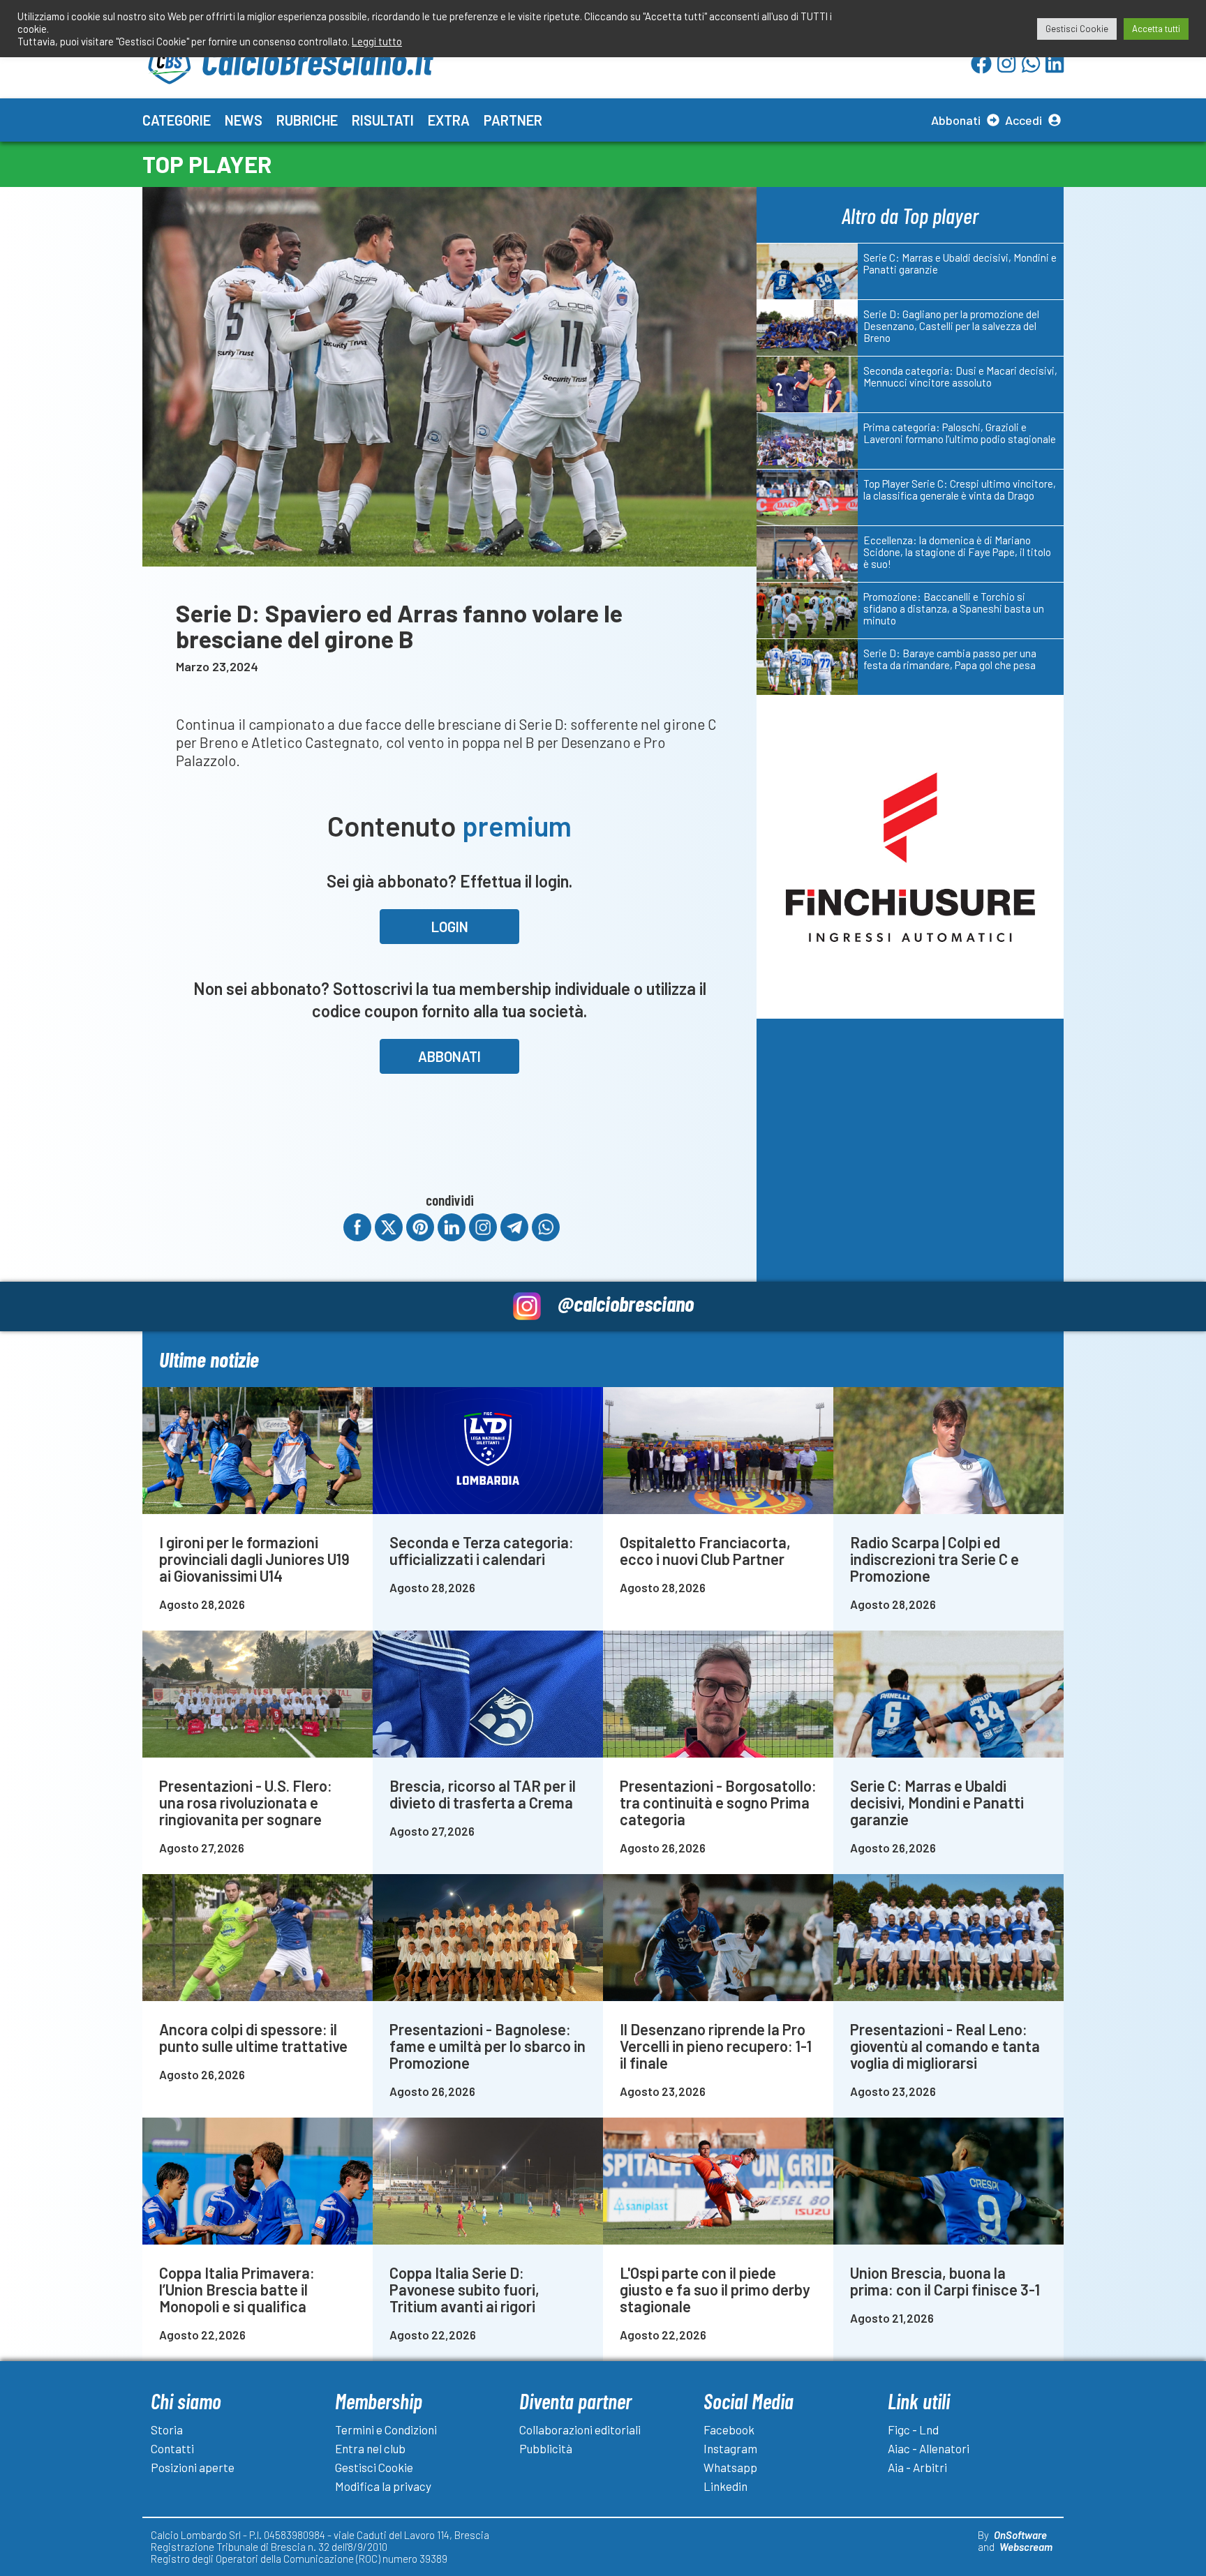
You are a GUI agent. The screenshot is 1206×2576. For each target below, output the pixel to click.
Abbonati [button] (449, 1056)
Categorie (177, 120)
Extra (449, 120)
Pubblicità (546, 2448)
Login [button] (450, 927)
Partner (513, 120)
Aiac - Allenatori (929, 2448)
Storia (167, 2429)
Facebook (729, 2429)
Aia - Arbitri (917, 2467)
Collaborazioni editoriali (580, 2429)
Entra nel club (370, 2448)
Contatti (172, 2448)
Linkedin (725, 2486)
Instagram (730, 2448)
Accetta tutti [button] (1156, 29)
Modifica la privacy (383, 2486)
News (244, 120)
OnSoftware (1020, 2535)
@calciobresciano (626, 1303)
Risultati (383, 120)
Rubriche (307, 120)
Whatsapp (730, 2467)
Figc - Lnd (913, 2429)
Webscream (1026, 2547)
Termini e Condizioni (386, 2429)
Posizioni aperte (193, 2467)
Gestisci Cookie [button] (1077, 29)
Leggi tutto (377, 41)
